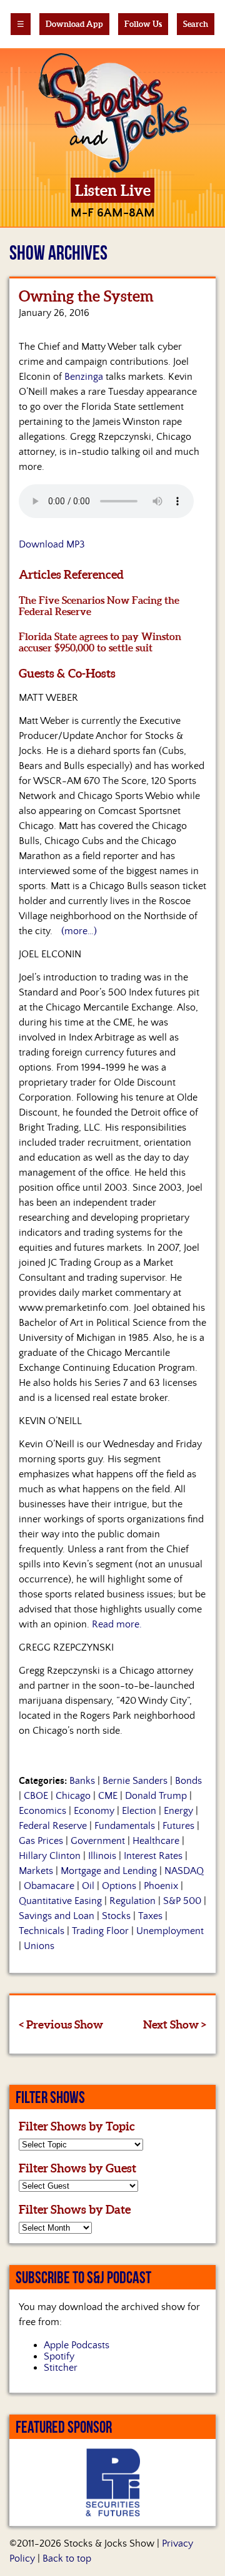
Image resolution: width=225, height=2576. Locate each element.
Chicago (73, 1796)
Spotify (59, 2356)
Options (119, 1886)
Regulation (132, 1901)
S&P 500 (182, 1901)
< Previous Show (61, 2024)
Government (98, 1841)
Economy (94, 1811)
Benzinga (84, 377)
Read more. (117, 1624)
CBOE (36, 1796)
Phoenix (161, 1886)
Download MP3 (52, 544)
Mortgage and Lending (109, 1871)
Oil (88, 1886)
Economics (42, 1811)
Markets (36, 1871)
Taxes (150, 1916)
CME (108, 1796)
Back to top (67, 2558)
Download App (74, 24)
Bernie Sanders (135, 1781)
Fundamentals (125, 1826)
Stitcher (61, 2368)
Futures (178, 1826)
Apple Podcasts (77, 2345)
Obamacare (49, 1886)
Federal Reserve (53, 1826)
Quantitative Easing (60, 1901)
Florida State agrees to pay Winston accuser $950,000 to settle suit (100, 642)
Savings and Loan (57, 1916)
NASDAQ (184, 1871)
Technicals (42, 1931)
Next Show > (175, 2024)
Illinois (102, 1856)
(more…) (79, 931)
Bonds (188, 1781)
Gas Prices (41, 1841)
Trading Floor (100, 1931)
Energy (178, 1811)
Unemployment (170, 1931)
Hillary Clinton (50, 1856)
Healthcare (156, 1841)
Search (196, 24)
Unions (39, 1946)
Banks (82, 1781)
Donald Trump (156, 1796)
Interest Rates (153, 1856)
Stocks (116, 1916)
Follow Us (143, 24)
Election (139, 1811)
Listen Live (113, 191)
